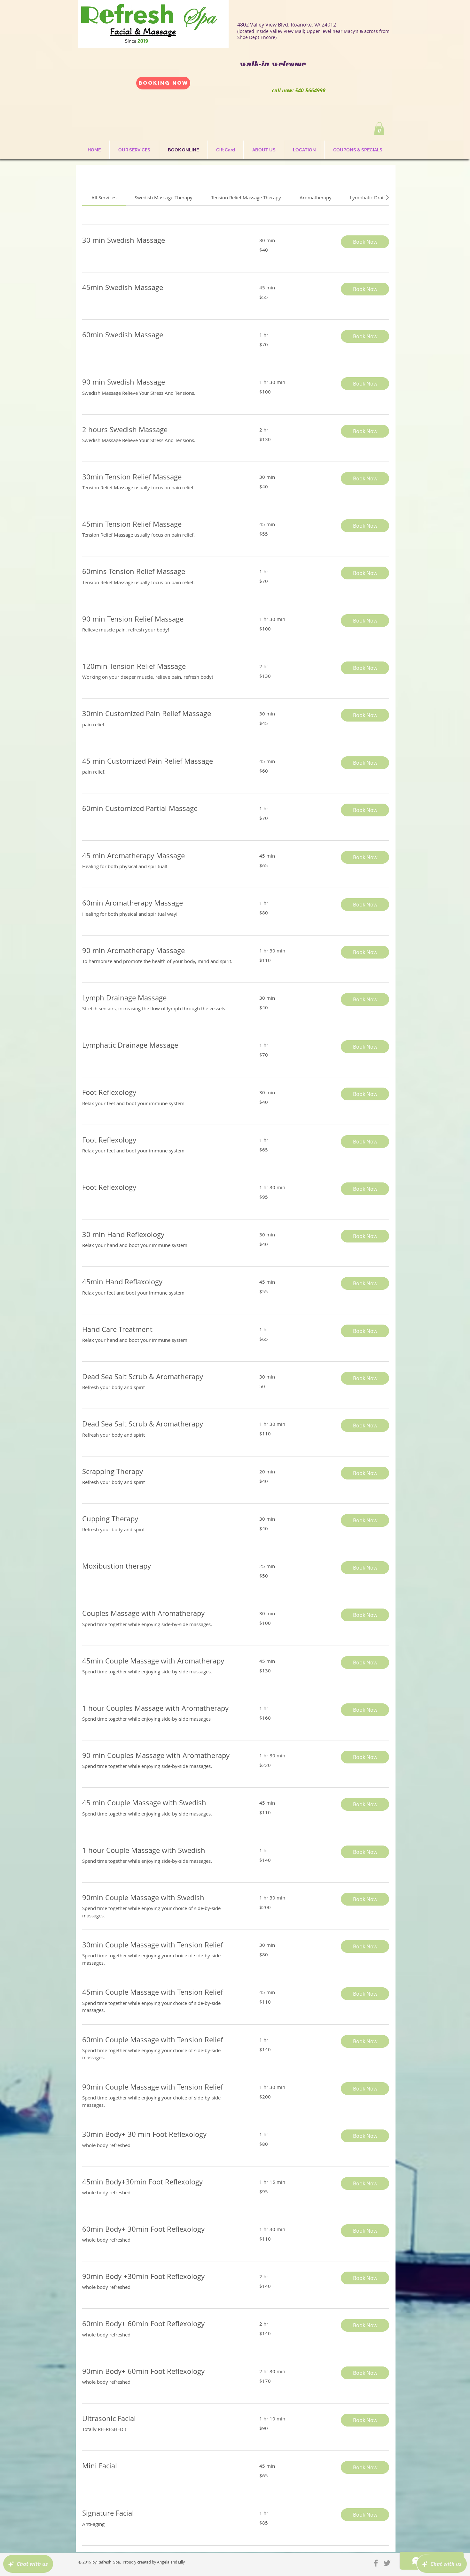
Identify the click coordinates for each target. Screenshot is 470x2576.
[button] (379, 129)
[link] (104, 197)
